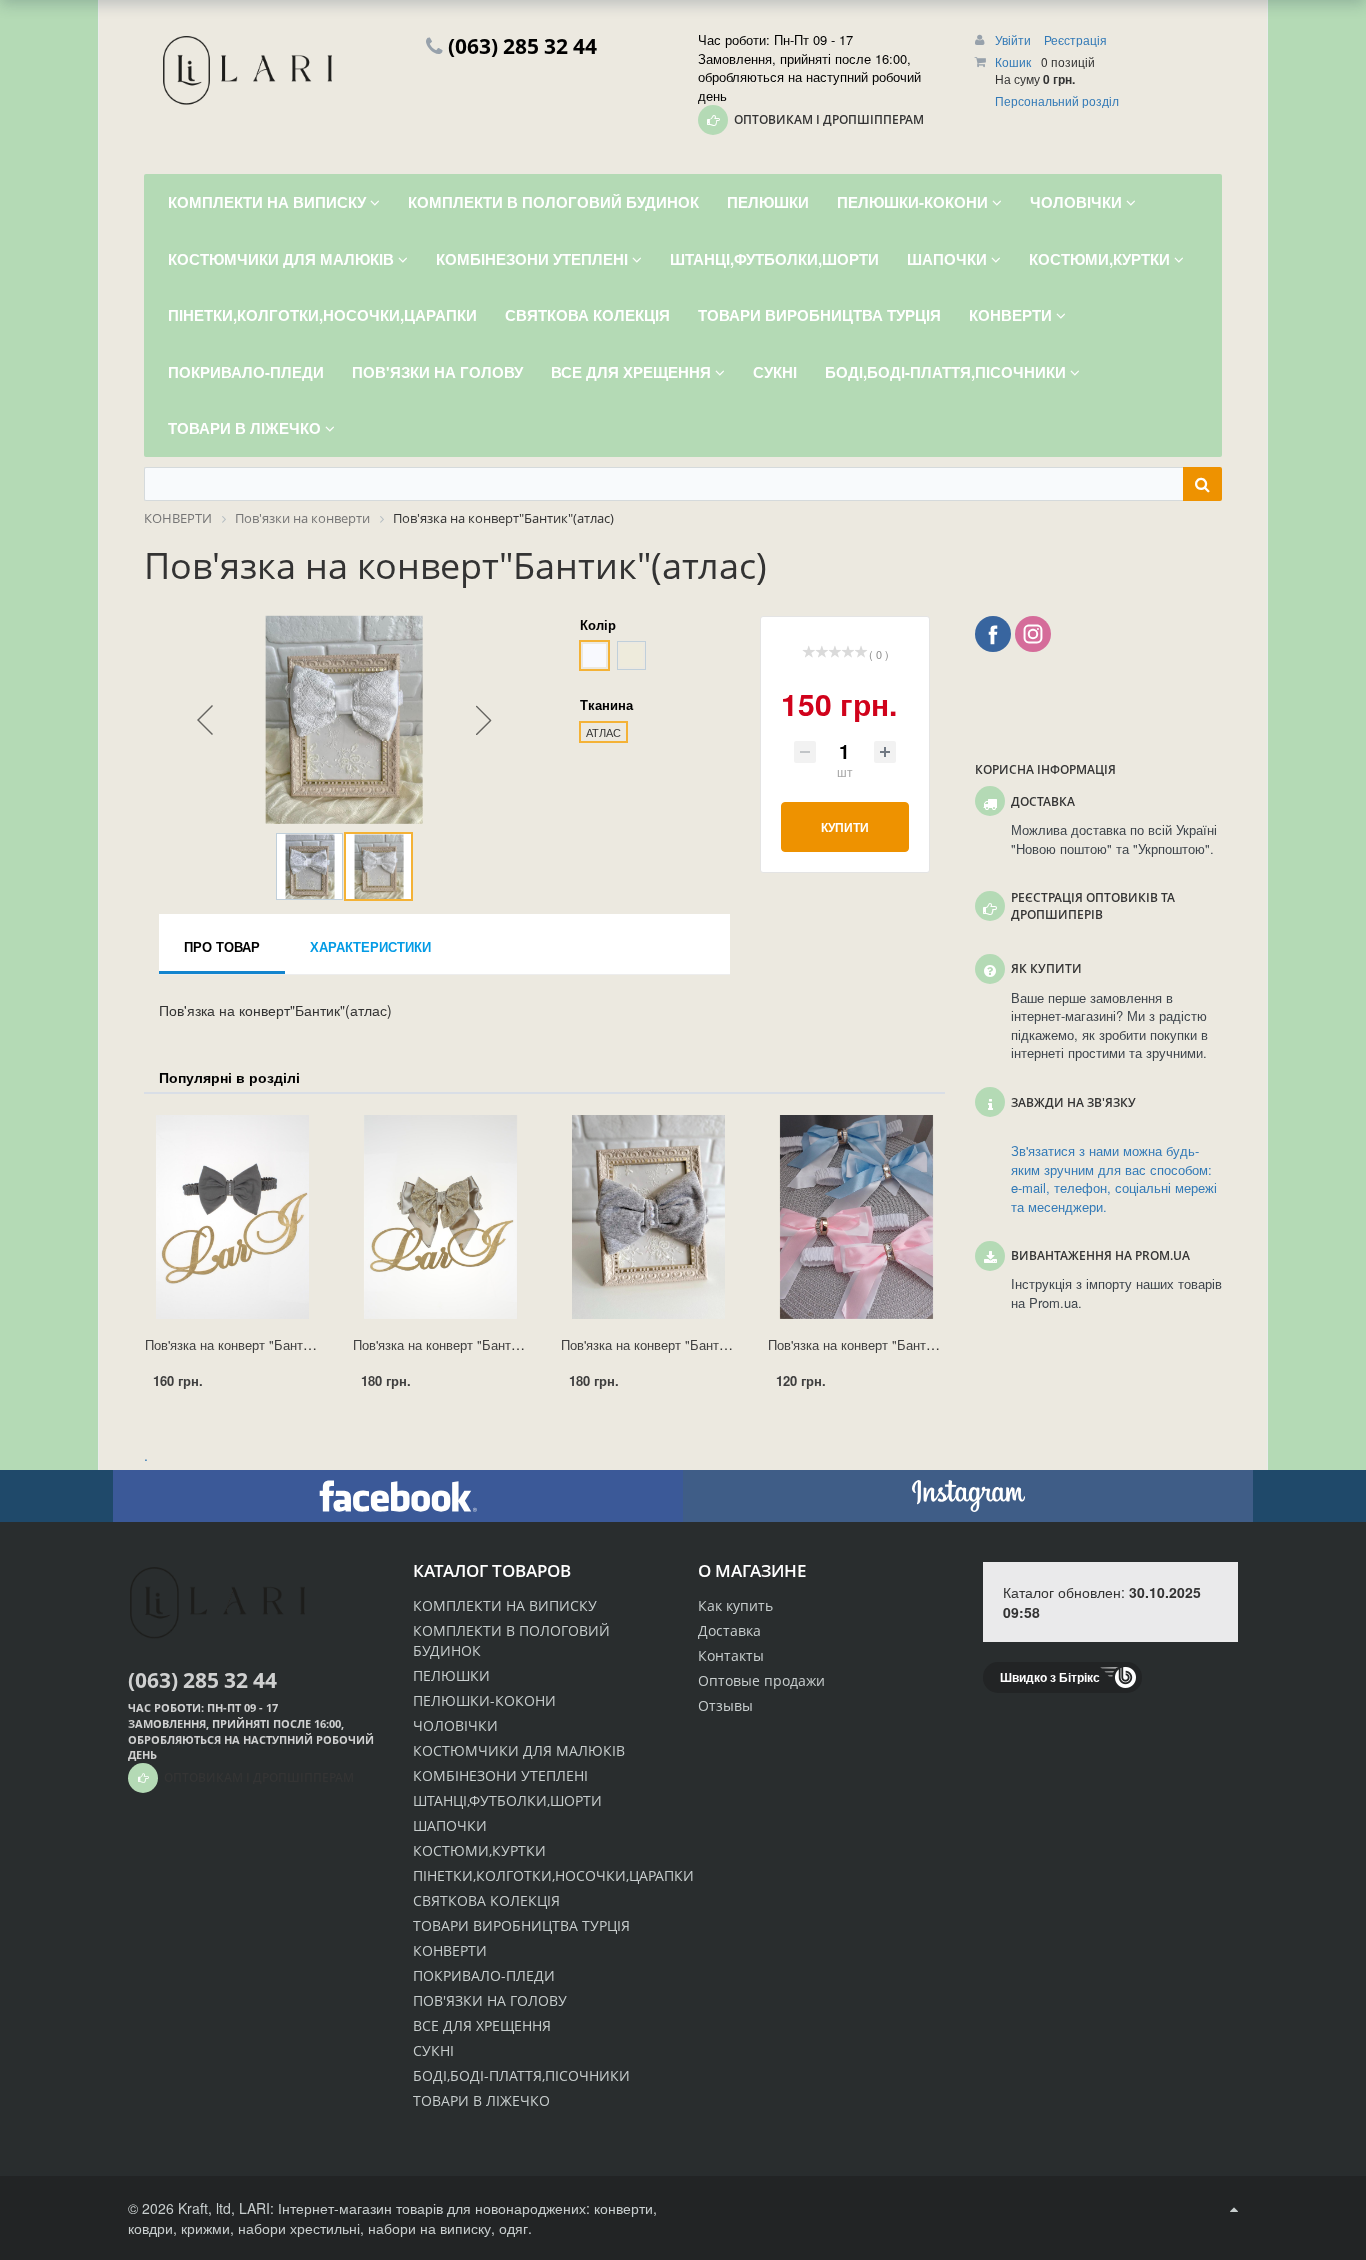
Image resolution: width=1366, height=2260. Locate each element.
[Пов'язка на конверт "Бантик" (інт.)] (233, 1217)
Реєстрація (1075, 39)
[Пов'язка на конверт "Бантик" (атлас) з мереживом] (441, 1217)
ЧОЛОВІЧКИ (455, 1725)
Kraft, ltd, (206, 2208)
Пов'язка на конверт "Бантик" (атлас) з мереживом (506, 1344)
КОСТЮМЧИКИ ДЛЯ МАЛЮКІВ (519, 1750)
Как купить (735, 1605)
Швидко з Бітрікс (1050, 1677)
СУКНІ (433, 2050)
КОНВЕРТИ (450, 1950)
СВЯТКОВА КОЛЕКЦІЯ (486, 1900)
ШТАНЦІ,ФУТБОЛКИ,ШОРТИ (507, 1800)
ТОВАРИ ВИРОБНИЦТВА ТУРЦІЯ (521, 1925)
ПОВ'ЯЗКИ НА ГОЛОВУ (490, 2000)
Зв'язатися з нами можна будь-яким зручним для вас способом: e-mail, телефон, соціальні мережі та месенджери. (1114, 1179)
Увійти (1014, 39)
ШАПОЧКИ (450, 1825)
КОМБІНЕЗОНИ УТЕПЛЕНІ (500, 1775)
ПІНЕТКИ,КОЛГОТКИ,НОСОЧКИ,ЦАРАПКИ (553, 1875)
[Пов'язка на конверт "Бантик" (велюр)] (649, 1217)
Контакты (731, 1655)
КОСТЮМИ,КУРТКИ (479, 1850)
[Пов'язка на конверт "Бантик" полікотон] (856, 1217)
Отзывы (725, 1705)
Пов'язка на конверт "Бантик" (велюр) (674, 1344)
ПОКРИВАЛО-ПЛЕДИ (484, 1975)
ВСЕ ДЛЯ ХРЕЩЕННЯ (482, 2025)
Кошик (1013, 61)
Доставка (729, 1630)
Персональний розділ (1057, 100)
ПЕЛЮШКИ (451, 1675)
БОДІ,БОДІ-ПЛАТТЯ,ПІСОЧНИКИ (521, 2075)
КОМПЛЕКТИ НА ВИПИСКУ (505, 1605)
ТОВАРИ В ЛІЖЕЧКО (481, 2100)
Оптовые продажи (761, 1680)
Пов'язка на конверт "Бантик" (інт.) (249, 1344)
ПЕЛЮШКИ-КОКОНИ (484, 1700)
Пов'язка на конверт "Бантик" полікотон (887, 1344)
